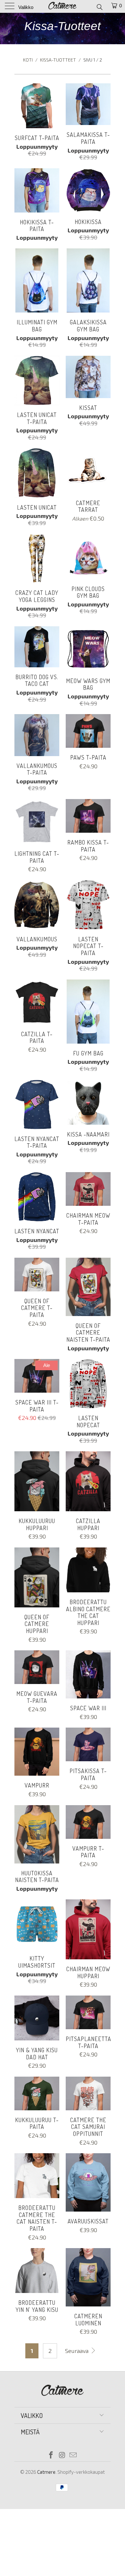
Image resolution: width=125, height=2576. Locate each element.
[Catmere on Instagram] (62, 2455)
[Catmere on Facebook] (51, 2455)
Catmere (46, 2472)
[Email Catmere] (73, 2455)
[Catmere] (63, 6)
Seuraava (77, 2351)
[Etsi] (99, 7)
